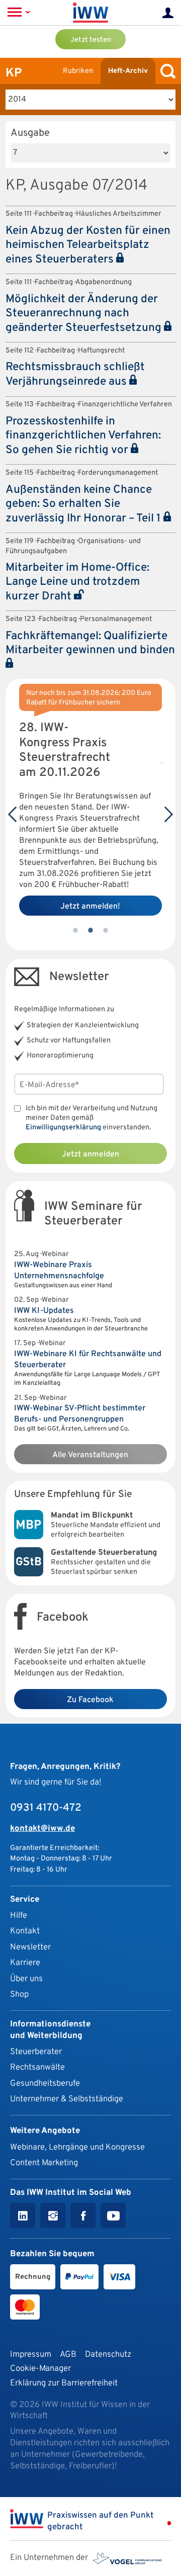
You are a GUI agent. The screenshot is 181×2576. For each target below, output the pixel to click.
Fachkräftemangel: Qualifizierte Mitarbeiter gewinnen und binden (90, 643)
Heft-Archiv (128, 71)
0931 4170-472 (46, 1808)
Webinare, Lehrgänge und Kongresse (77, 2147)
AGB (68, 2355)
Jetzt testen (91, 40)
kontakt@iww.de (42, 1829)
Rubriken (78, 71)
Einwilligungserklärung (63, 1128)
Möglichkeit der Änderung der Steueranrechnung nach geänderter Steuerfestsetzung (85, 314)
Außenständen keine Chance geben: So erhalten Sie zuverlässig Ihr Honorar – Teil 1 (84, 504)
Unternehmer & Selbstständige (67, 2099)
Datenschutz (108, 2355)
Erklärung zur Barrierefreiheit (64, 2383)
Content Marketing (44, 2163)
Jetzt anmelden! (90, 907)
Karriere (25, 1963)
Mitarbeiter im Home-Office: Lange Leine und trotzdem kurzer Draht (77, 582)
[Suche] (165, 71)
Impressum (31, 2355)
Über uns (26, 1979)
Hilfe (19, 1916)
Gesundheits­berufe (45, 2083)
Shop (19, 1994)
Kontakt (25, 1931)
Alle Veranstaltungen (90, 1455)
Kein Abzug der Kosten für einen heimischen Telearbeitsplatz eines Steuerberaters (88, 245)
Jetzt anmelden (90, 1154)
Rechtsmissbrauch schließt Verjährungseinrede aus (75, 375)
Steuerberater (36, 2052)
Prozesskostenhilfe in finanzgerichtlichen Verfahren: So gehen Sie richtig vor (83, 436)
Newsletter (30, 1947)
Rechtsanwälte (37, 2067)
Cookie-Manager (40, 2369)
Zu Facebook (90, 1700)
